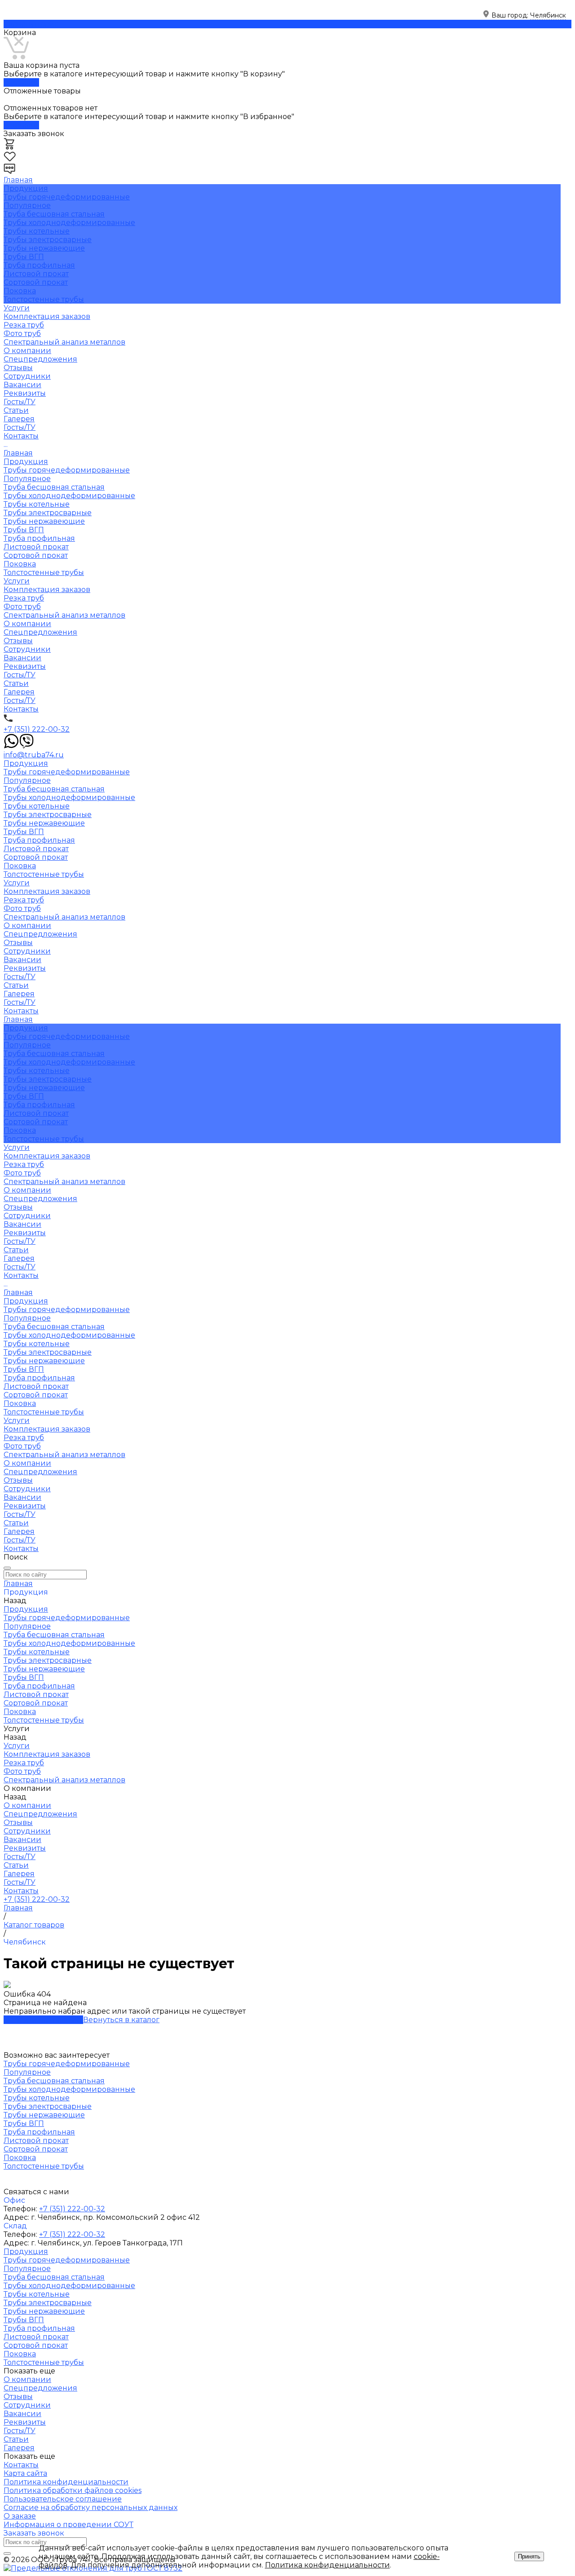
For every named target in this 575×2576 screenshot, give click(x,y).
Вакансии (22, 385)
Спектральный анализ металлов (64, 342)
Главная (18, 453)
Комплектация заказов (47, 316)
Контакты (21, 709)
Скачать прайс (31, 24)
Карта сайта (25, 2473)
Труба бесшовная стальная (54, 214)
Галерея (19, 419)
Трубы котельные (37, 231)
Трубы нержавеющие (44, 248)
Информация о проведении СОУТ (69, 2525)
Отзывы (18, 368)
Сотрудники (27, 376)
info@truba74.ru (34, 755)
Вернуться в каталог (121, 2020)
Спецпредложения (40, 359)
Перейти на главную (43, 2020)
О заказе (20, 2516)
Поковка (20, 291)
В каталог (21, 82)
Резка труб (24, 325)
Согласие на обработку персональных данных (91, 2508)
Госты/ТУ (20, 402)
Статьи (16, 410)
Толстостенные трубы (44, 299)
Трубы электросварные (48, 240)
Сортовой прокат (36, 282)
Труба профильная (39, 265)
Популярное (27, 205)
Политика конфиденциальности (66, 2482)
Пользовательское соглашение (63, 2499)
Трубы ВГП (24, 257)
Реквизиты (25, 393)
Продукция (26, 462)
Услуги (17, 581)
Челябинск (548, 15)
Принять (529, 2556)
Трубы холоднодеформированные (69, 223)
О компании (27, 624)
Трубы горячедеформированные (67, 197)
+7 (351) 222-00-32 (37, 729)
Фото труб (22, 334)
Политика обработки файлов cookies (73, 2490)
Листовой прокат (36, 274)
